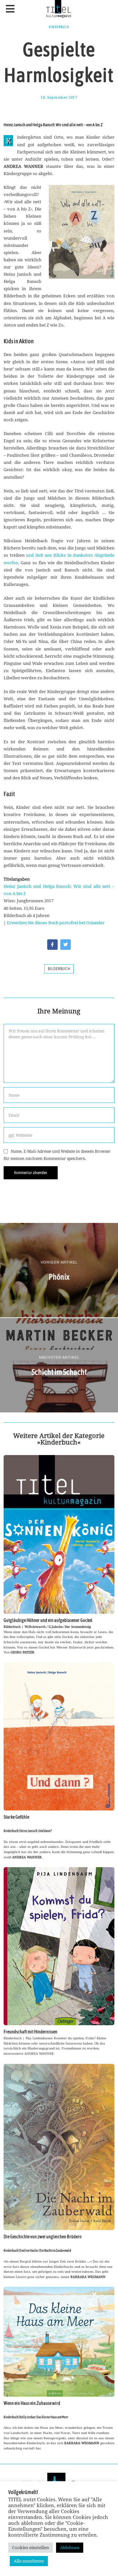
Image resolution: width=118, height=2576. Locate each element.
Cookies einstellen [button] (30, 2547)
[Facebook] (52, 945)
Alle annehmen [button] (29, 2561)
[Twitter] (66, 945)
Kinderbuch (59, 27)
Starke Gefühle (16, 1817)
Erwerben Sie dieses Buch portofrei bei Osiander (56, 923)
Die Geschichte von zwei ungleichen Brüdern (43, 2237)
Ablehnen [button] (70, 2547)
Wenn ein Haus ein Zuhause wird (32, 2403)
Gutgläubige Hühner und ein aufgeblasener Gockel (48, 1620)
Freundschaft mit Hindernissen (30, 2032)
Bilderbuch (59, 969)
